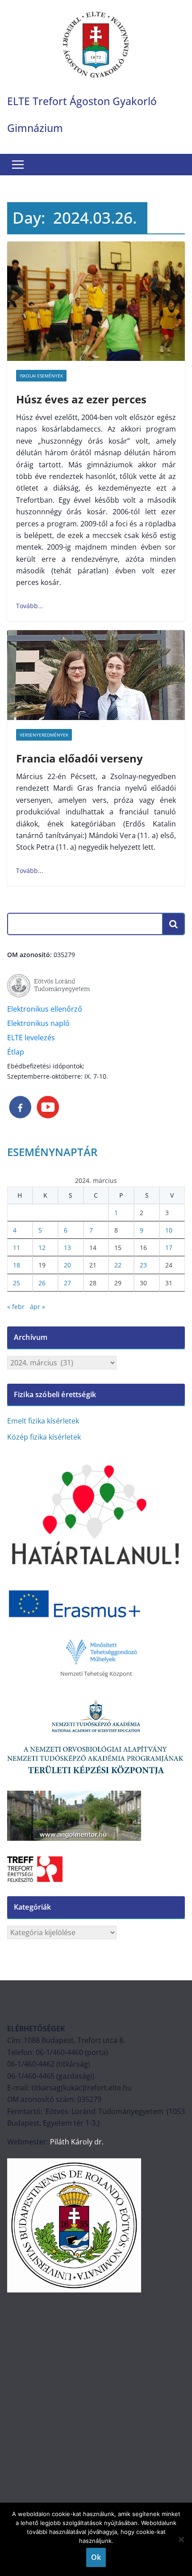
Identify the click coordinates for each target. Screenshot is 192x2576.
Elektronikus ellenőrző (45, 1009)
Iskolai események (41, 376)
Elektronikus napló (38, 1023)
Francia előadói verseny (79, 758)
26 (42, 1283)
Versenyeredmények (44, 735)
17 (169, 1248)
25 (17, 1283)
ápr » (38, 1307)
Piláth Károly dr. (76, 2142)
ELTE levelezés (31, 1038)
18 (17, 1265)
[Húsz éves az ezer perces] (96, 301)
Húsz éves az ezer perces (81, 399)
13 (67, 1248)
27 (67, 1283)
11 (17, 1248)
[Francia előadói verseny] (96, 675)
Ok (96, 2557)
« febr (16, 1307)
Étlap (16, 1052)
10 (169, 1230)
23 (143, 1265)
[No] (181, 2539)
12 (42, 1248)
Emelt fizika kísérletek (43, 1421)
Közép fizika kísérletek (44, 1437)
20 (67, 1265)
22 (118, 1265)
